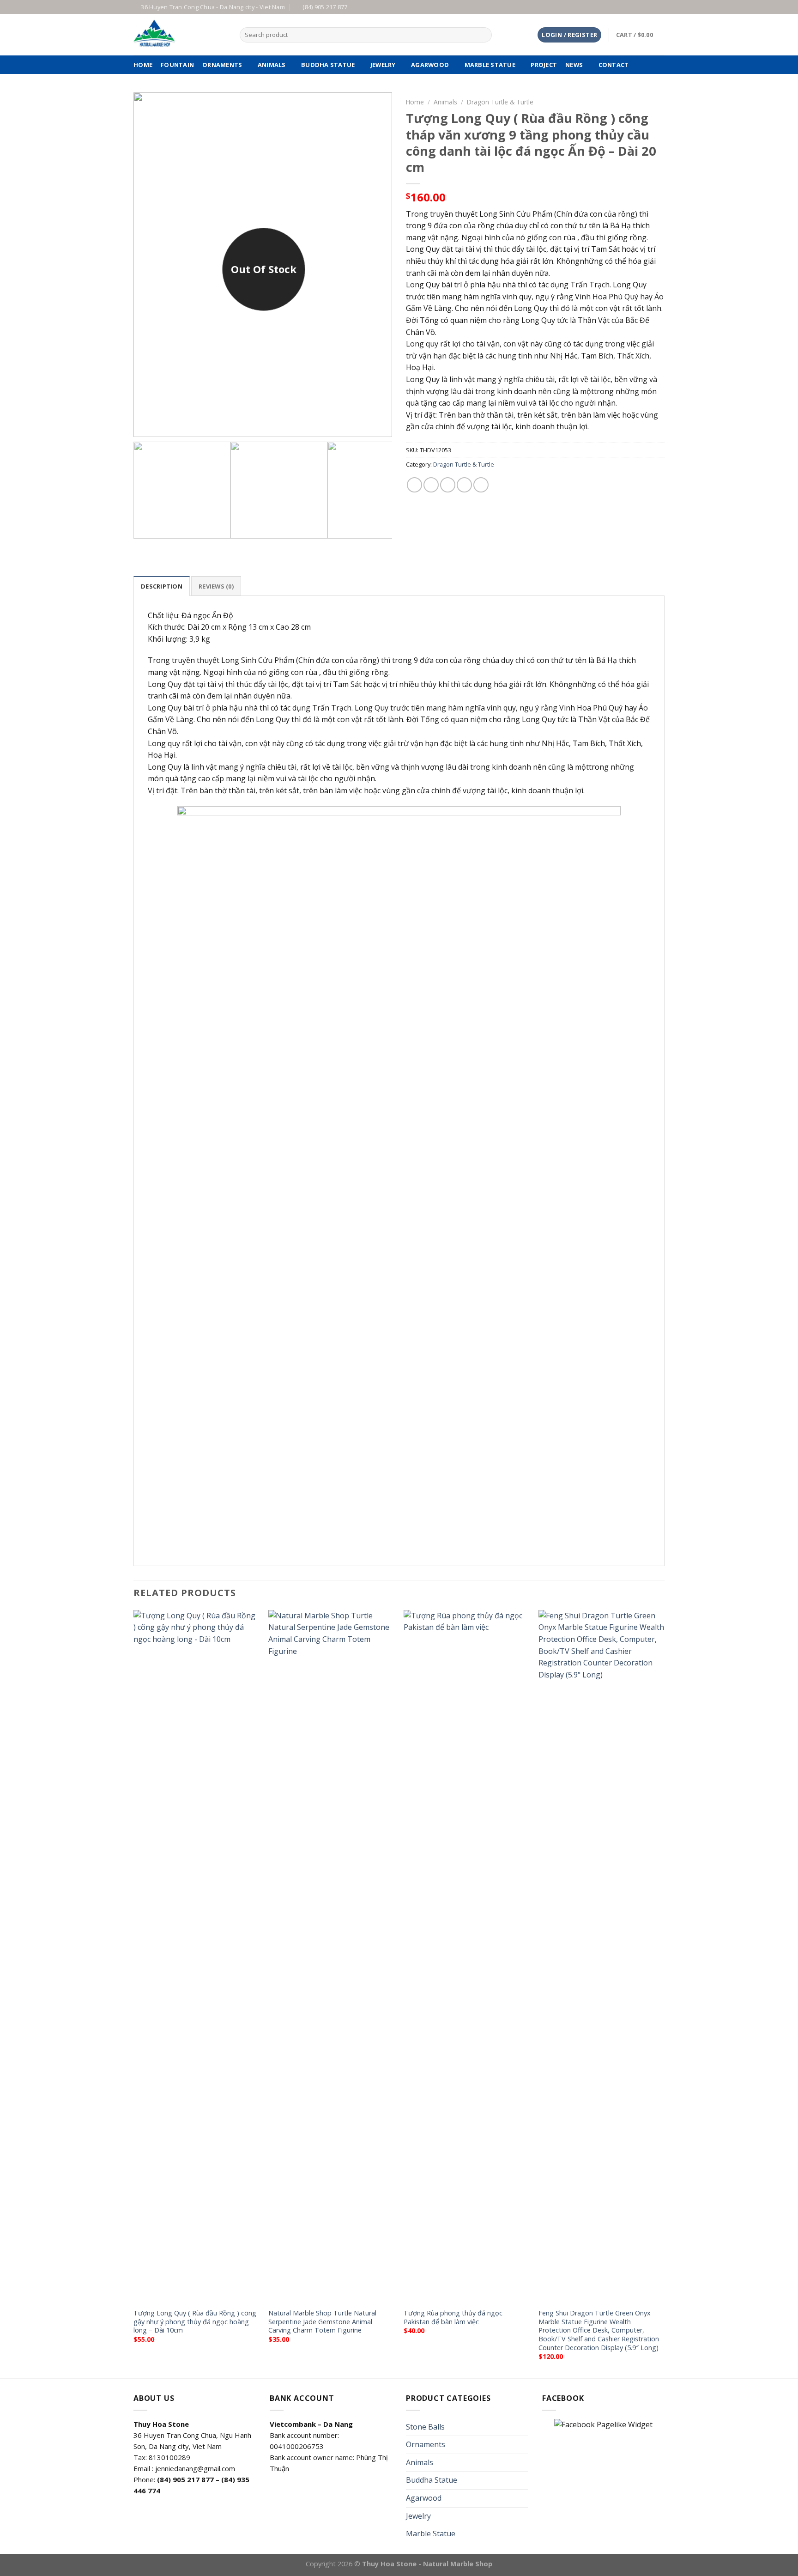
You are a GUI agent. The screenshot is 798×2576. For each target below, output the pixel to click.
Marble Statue (490, 65)
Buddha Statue (328, 65)
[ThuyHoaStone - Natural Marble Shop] (180, 35)
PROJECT (544, 65)
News (574, 65)
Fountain (177, 65)
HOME (143, 65)
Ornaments (222, 65)
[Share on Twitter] (431, 485)
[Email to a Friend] (448, 485)
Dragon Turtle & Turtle (500, 102)
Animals (272, 65)
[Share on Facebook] (414, 485)
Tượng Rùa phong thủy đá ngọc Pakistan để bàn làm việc (453, 2318)
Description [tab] (162, 586)
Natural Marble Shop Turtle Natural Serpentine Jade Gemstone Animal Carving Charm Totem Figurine (322, 2322)
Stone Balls (425, 2427)
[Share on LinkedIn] (481, 485)
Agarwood (430, 65)
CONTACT (614, 65)
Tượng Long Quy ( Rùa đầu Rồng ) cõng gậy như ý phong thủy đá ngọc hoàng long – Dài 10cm (195, 2322)
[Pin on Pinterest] (464, 485)
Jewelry (383, 65)
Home (415, 102)
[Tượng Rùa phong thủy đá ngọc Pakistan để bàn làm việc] (467, 1956)
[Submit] (483, 35)
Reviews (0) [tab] (216, 586)
